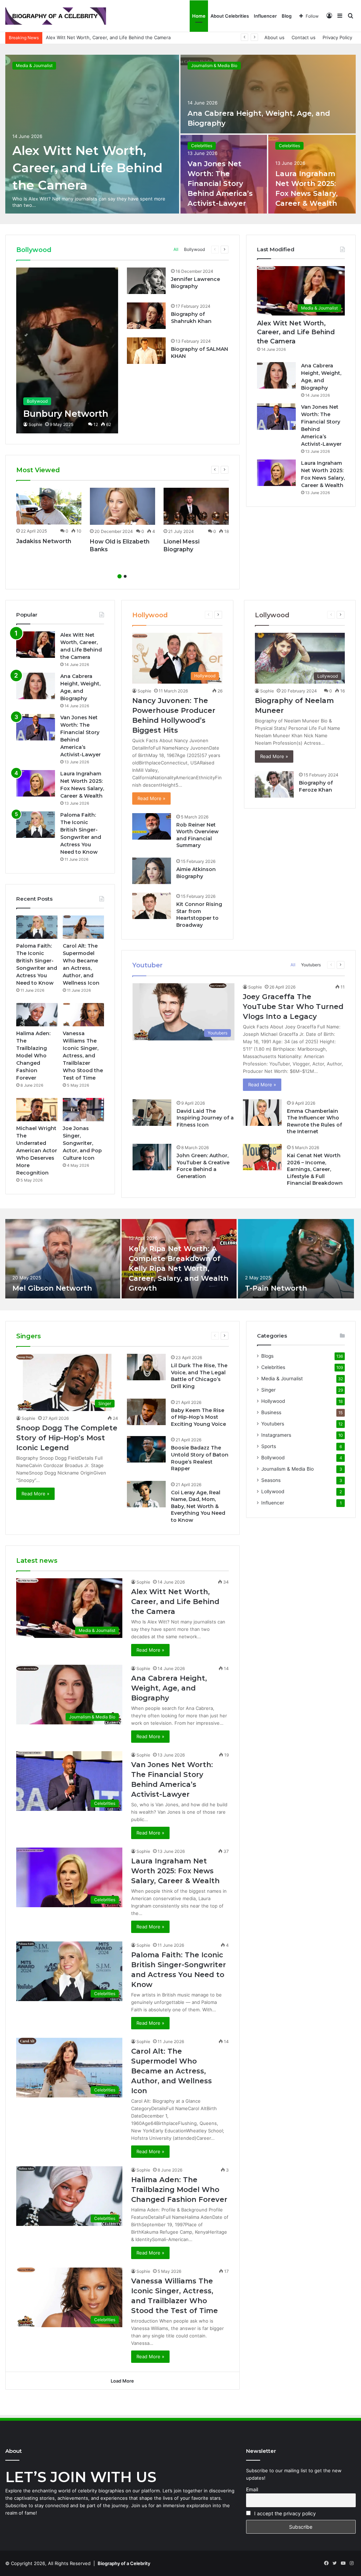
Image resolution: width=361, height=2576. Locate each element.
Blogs (267, 1356)
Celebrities (202, 146)
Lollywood (273, 1491)
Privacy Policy (337, 37)
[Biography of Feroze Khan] (274, 784)
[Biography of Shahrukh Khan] (146, 316)
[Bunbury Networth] (67, 350)
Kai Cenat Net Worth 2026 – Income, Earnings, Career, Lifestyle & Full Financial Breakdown (315, 1169)
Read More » (151, 798)
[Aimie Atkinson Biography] (152, 871)
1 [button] (120, 576)
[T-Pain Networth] (296, 1259)
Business (271, 1412)
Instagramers (276, 1435)
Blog (287, 16)
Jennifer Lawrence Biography (195, 283)
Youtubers (311, 965)
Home (199, 16)
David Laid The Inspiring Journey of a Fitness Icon (205, 1118)
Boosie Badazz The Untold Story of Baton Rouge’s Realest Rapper (200, 1458)
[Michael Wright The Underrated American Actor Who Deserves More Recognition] (37, 1110)
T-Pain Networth (276, 1288)
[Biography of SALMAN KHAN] (146, 351)
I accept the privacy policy (284, 2513)
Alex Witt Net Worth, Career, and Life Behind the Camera (87, 168)
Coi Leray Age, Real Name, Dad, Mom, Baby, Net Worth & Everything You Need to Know (198, 1506)
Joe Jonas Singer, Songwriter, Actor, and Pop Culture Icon (82, 1143)
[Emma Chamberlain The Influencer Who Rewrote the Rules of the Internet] (262, 1113)
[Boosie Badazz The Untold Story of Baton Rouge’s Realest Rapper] (146, 1449)
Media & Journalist (34, 65)
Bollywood (194, 249)
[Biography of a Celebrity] (56, 16)
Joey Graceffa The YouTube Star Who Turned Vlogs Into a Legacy (293, 1007)
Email (252, 2489)
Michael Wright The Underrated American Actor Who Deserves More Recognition (37, 1151)
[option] (180, 134)
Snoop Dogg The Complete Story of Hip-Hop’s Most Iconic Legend (67, 1438)
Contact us (304, 37)
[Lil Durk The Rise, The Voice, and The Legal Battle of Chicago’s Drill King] (146, 1367)
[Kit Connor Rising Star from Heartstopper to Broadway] (152, 906)
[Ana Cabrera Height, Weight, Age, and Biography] (268, 94)
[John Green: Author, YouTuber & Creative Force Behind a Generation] (152, 1157)
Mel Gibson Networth (52, 1288)
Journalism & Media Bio (214, 65)
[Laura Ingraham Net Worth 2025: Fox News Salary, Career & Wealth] (276, 473)
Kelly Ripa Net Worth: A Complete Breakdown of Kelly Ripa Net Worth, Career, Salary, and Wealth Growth (179, 1268)
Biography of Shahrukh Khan (191, 318)
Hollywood (273, 1401)
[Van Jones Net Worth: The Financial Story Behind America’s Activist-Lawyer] (276, 417)
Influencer (265, 16)
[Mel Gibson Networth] (63, 1259)
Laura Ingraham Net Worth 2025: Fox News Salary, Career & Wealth (175, 1871)
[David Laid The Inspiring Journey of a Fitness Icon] (152, 1113)
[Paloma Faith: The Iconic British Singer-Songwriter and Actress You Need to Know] (36, 825)
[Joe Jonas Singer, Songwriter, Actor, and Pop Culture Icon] (83, 1110)
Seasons (271, 1480)
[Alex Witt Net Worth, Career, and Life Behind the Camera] (92, 134)
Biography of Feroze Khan (316, 786)
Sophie (35, 424)
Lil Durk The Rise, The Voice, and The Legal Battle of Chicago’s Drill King (199, 1376)
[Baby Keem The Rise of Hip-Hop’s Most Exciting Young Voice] (146, 1412)
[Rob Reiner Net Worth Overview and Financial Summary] (152, 826)
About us (274, 37)
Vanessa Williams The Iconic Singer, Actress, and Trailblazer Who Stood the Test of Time (83, 1056)
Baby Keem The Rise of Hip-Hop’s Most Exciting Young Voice (198, 1417)
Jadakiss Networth (44, 541)
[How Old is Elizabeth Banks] (123, 506)
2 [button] (125, 576)
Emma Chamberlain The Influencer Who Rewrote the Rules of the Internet (314, 1121)
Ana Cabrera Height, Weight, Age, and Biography (99, 37)
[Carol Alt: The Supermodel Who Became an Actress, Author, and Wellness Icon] (83, 927)
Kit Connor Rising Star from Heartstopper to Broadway (199, 915)
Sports (269, 1446)
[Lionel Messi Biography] (196, 506)
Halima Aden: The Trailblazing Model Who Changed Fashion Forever (33, 1056)
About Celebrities (230, 16)
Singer (268, 1390)
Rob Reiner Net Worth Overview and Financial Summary (197, 835)
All (176, 249)
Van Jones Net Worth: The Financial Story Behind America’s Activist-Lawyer (220, 184)
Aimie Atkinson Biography (196, 873)
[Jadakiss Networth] (49, 506)
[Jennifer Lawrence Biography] (146, 281)
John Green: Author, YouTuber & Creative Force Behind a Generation (203, 1166)
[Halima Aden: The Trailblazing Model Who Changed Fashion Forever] (37, 1015)
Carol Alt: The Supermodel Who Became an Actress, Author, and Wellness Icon (172, 2071)
